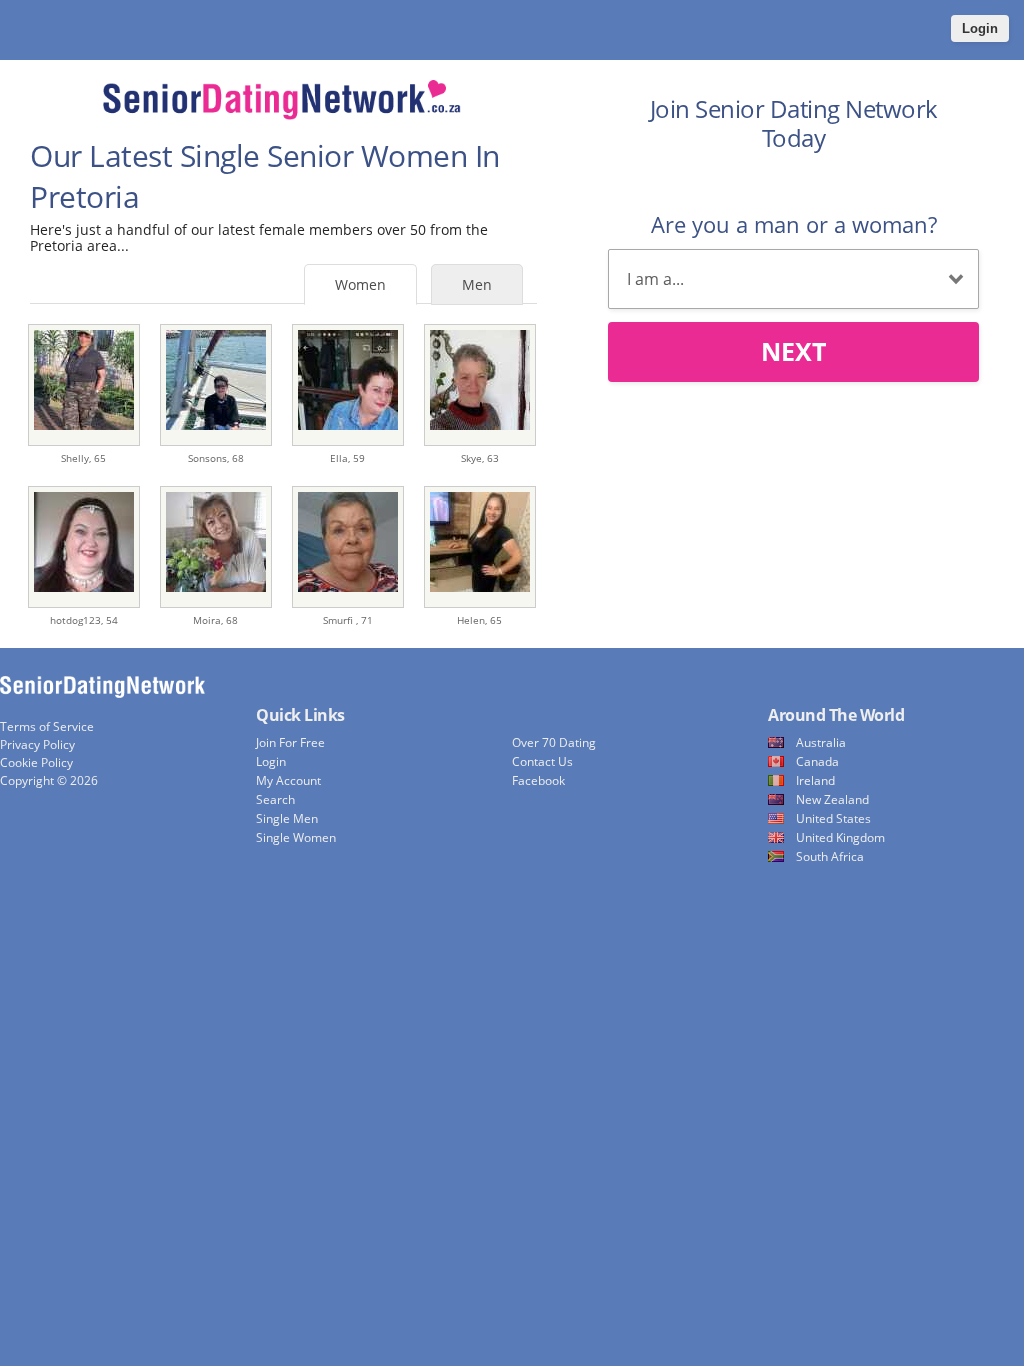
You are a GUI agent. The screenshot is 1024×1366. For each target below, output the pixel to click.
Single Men (287, 818)
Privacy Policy (37, 744)
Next (793, 351)
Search (275, 799)
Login (980, 28)
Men (477, 284)
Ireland (815, 780)
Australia (821, 742)
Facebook (538, 780)
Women (360, 284)
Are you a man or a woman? (794, 224)
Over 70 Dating (554, 742)
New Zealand (832, 799)
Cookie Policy (36, 762)
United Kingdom (840, 837)
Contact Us (542, 761)
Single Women (296, 837)
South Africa (830, 856)
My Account (288, 780)
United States (833, 818)
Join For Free (290, 742)
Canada (817, 761)
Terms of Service (47, 726)
